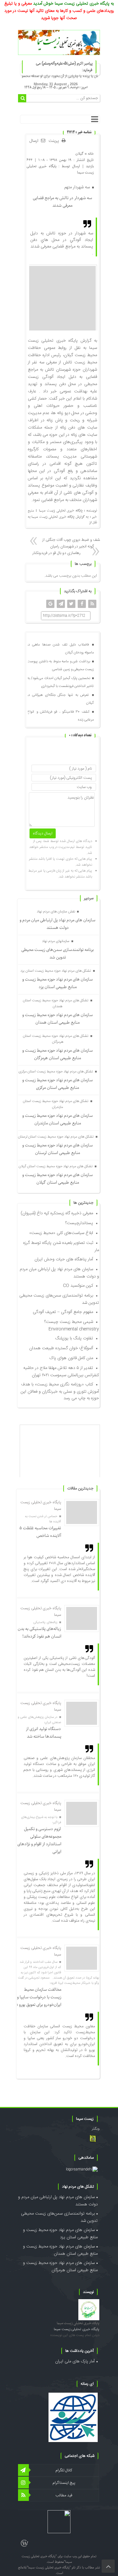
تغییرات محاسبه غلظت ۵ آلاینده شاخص (40, 1532)
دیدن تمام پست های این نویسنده (75, 2335)
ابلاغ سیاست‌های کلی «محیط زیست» (61, 1233)
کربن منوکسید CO (78, 1286)
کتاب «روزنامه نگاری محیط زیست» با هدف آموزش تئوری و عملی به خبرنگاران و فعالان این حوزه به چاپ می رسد (60, 1391)
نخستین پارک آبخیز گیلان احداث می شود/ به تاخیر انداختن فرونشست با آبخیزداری (60, 682)
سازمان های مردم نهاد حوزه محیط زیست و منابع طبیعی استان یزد (58, 983)
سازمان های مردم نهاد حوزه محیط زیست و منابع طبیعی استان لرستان (58, 1149)
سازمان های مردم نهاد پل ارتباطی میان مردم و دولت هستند (58, 924)
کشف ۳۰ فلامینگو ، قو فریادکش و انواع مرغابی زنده (60, 716)
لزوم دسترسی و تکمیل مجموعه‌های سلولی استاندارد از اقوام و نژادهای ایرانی (39, 1840)
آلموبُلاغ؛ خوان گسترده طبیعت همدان (61, 1348)
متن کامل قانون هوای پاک (71, 1358)
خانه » (89, 154)
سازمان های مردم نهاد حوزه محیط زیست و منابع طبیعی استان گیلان (58, 1179)
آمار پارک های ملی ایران (75, 2361)
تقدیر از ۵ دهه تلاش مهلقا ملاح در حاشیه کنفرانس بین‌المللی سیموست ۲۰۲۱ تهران (61, 1372)
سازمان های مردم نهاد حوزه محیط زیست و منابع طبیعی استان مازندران (58, 1119)
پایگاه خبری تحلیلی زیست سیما (78, 2323)
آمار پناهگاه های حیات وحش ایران (64, 1259)
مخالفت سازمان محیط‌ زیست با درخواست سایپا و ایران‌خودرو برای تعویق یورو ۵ (38, 1997)
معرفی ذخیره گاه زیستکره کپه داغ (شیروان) (57, 1213)
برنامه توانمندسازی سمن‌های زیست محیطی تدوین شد (58, 954)
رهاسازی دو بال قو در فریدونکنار (57, 553)
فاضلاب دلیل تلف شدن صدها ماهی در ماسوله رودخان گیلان (60, 649)
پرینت (55, 141)
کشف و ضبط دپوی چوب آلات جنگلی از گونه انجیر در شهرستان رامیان (72, 543)
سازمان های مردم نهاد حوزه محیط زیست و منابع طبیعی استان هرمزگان (58, 1054)
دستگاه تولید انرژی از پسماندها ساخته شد (44, 1733)
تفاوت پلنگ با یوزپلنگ (74, 1338)
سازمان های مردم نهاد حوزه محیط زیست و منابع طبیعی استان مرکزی (58, 1084)
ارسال (34, 141)
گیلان (79, 154)
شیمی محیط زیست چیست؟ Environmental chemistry (72, 1326)
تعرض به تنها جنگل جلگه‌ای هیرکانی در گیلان (60, 699)
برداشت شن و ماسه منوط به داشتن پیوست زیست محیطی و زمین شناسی (60, 666)
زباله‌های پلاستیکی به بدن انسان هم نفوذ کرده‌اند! (39, 1633)
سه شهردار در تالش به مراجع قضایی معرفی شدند (62, 202)
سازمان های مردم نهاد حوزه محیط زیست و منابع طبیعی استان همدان (58, 1019)
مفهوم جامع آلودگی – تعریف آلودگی (63, 1312)
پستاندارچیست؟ (79, 1223)
